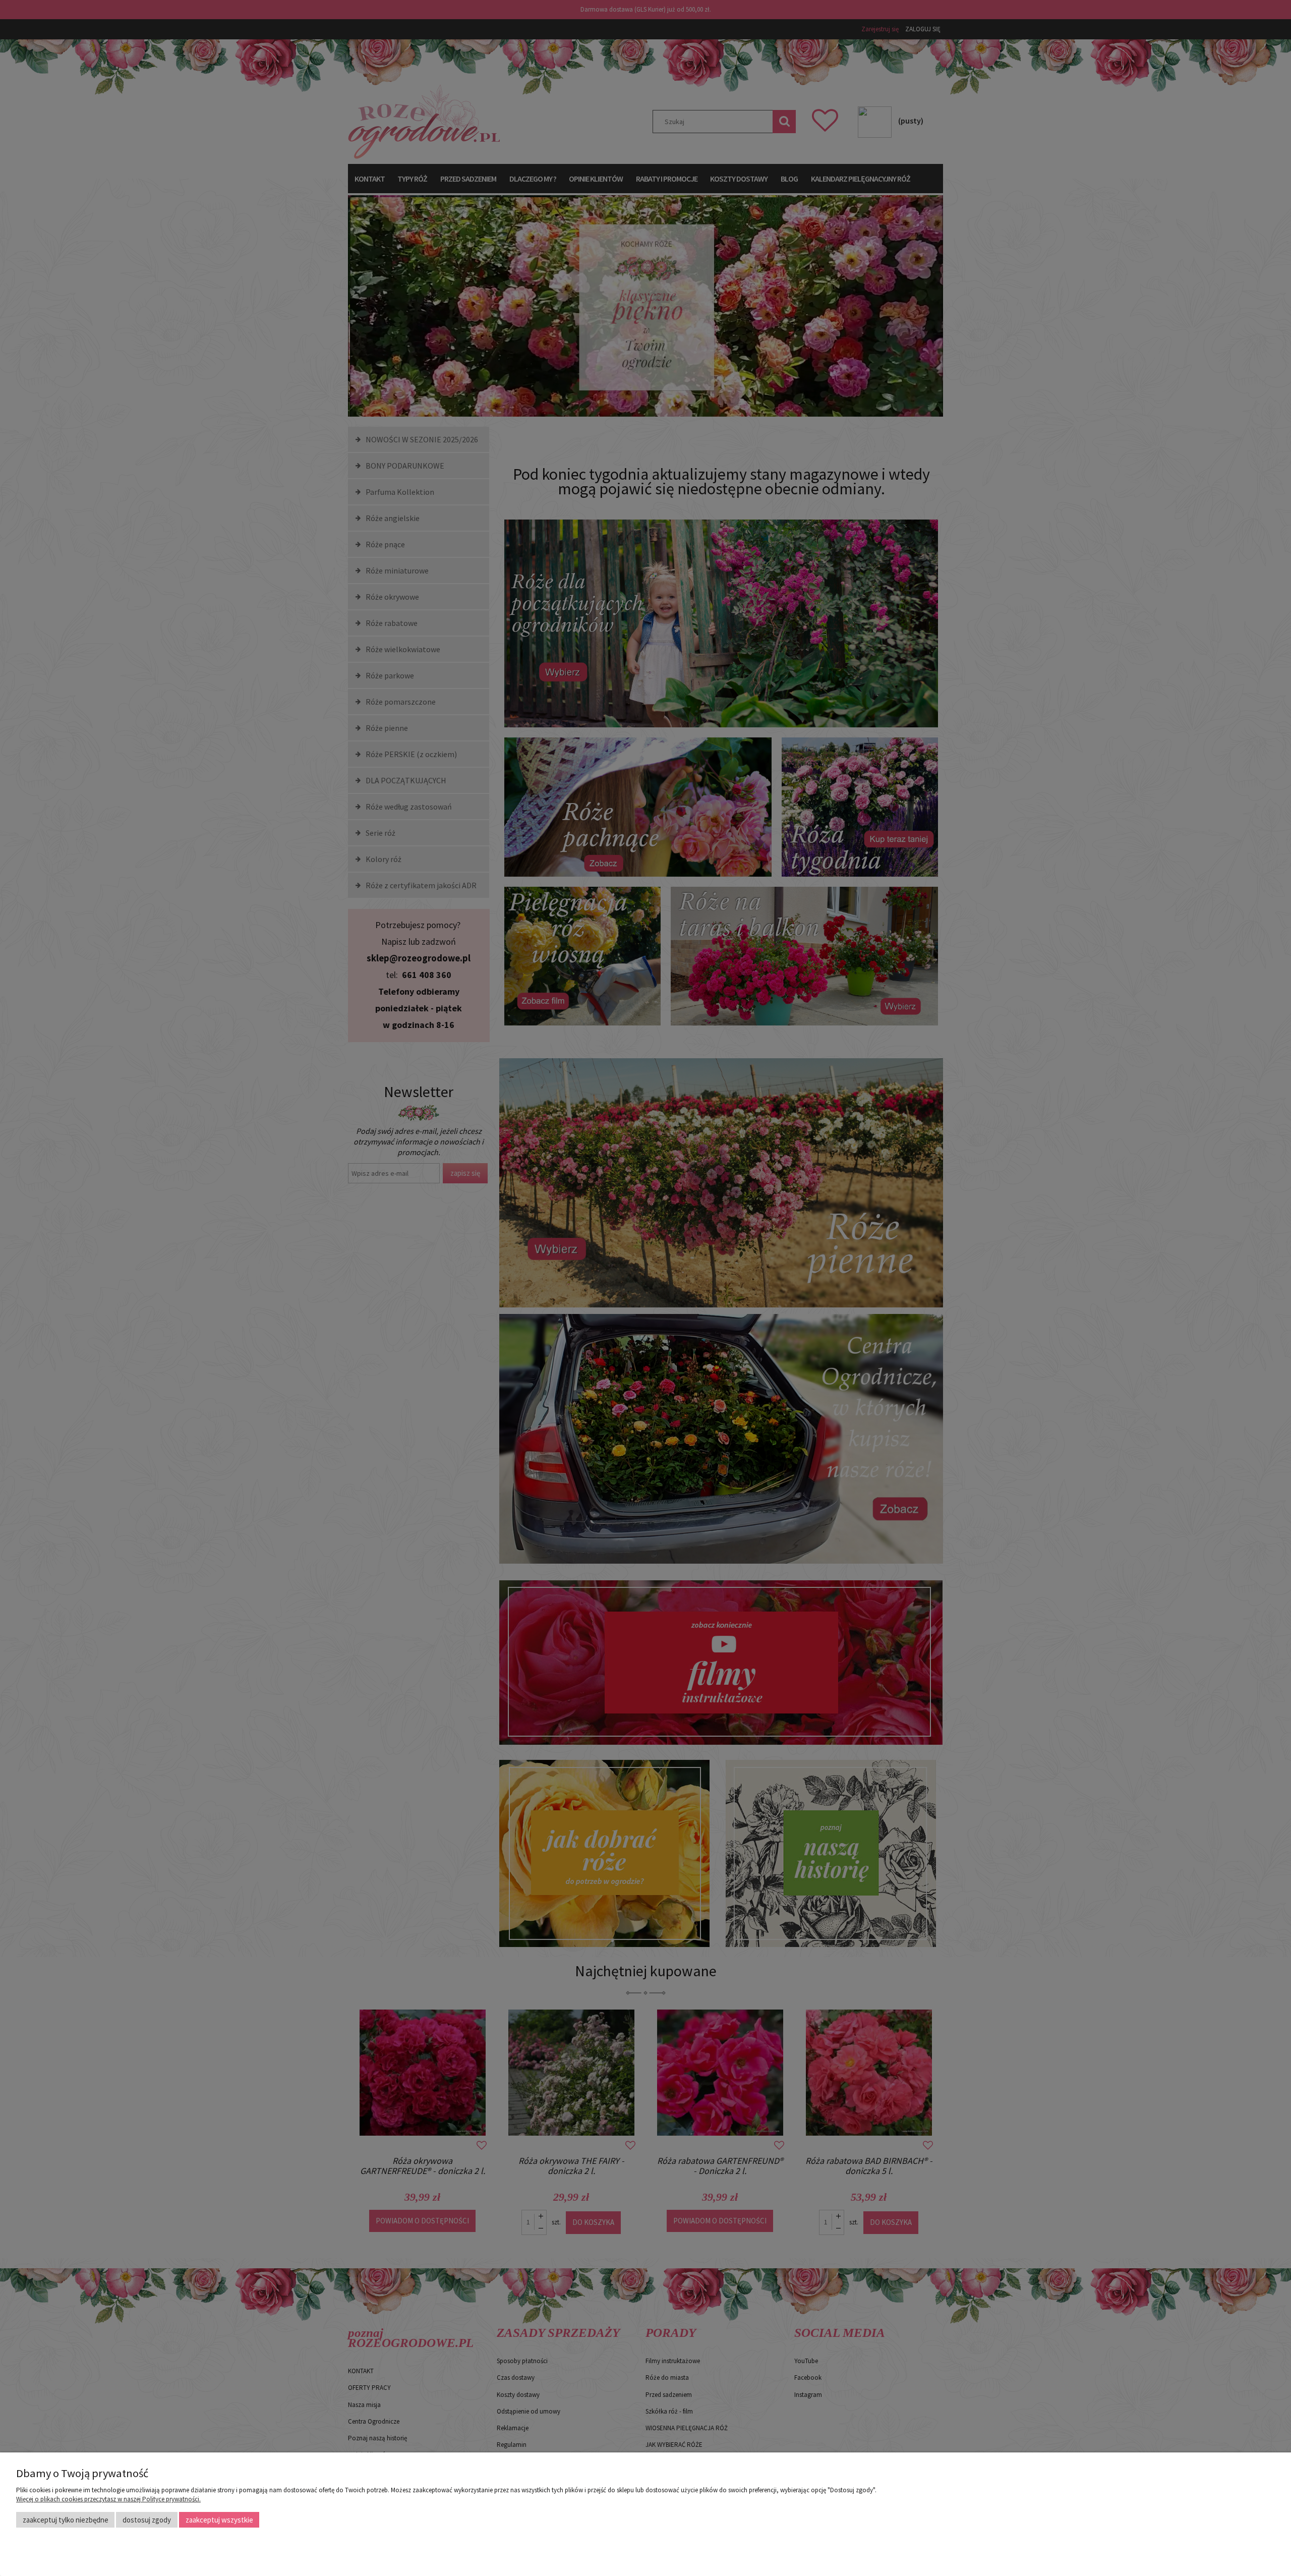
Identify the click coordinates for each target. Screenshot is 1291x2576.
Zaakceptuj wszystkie (219, 2520)
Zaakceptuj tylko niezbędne (66, 2520)
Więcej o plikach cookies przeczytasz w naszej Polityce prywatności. (108, 2499)
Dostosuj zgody (147, 2520)
